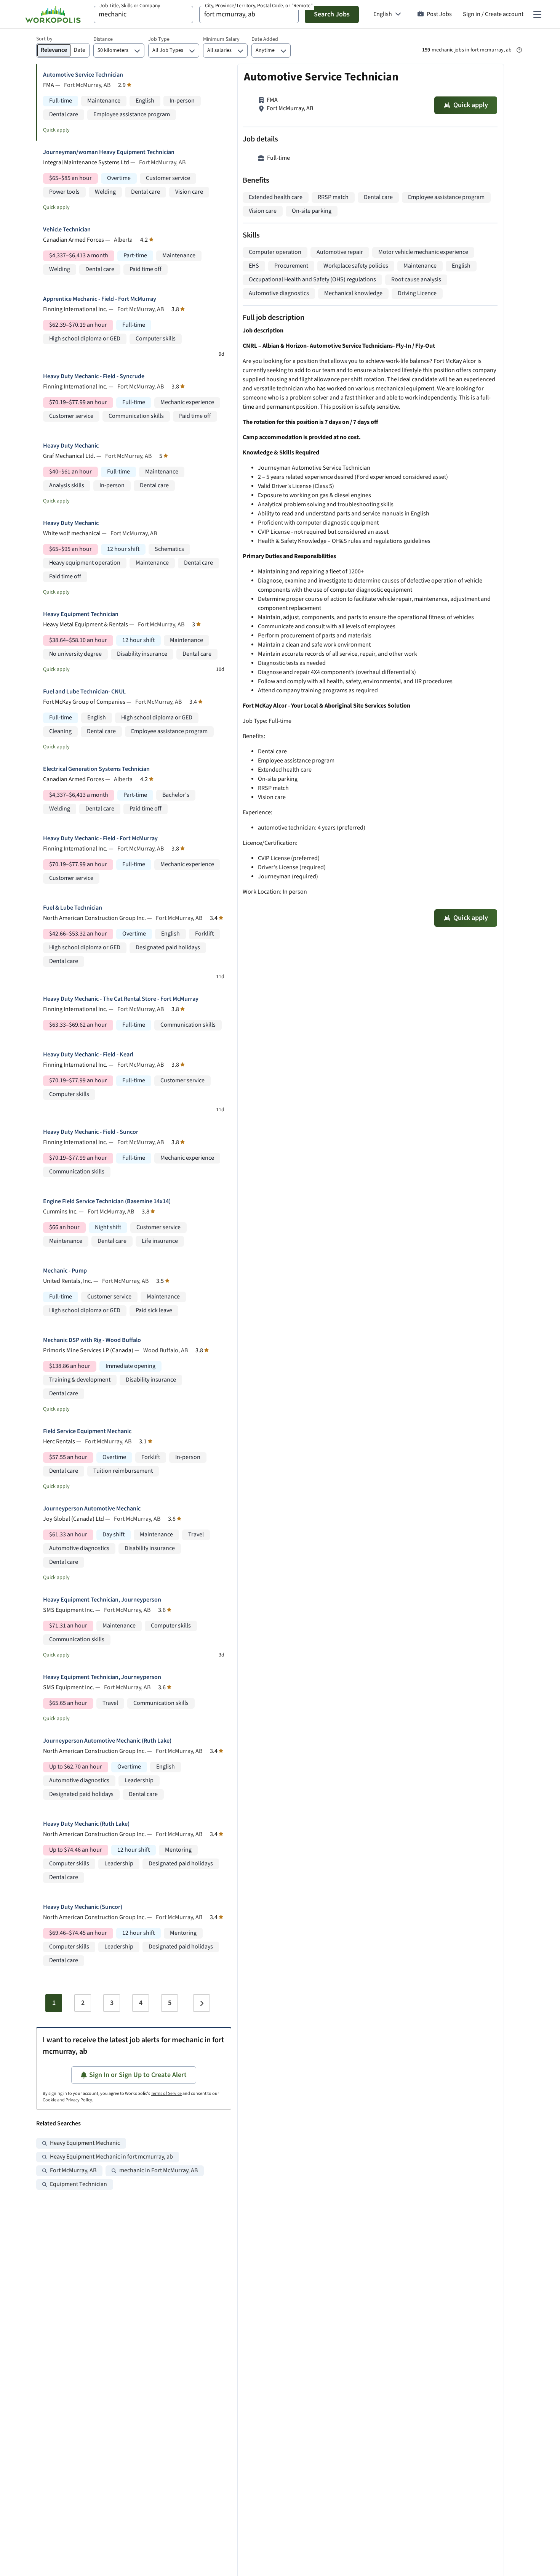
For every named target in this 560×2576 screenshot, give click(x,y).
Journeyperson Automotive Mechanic (92, 1509)
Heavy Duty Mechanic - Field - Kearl (88, 1055)
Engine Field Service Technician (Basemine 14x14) (107, 1201)
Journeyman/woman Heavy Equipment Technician (109, 152)
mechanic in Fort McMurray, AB (158, 2171)
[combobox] (143, 14)
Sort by (44, 39)
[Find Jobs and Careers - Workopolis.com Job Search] (53, 14)
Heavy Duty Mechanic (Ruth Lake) (86, 1824)
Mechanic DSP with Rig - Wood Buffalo (92, 1340)
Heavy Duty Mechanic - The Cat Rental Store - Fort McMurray (121, 999)
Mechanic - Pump (65, 1271)
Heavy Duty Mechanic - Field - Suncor (91, 1132)
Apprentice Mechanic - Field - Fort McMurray (100, 299)
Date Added (265, 39)
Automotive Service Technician (83, 75)
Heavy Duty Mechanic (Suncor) (83, 1907)
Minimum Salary (221, 39)
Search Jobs (332, 14)
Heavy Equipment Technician (81, 614)
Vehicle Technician (67, 230)
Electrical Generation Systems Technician (96, 769)
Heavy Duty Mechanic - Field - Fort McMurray (100, 839)
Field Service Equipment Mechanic (87, 1431)
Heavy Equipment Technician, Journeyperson (102, 1600)
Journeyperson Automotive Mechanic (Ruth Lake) (107, 1741)
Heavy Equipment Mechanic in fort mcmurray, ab (111, 2157)
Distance (103, 39)
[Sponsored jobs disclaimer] (519, 50)
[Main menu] (537, 14)
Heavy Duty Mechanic (71, 446)
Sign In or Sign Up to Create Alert (138, 2075)
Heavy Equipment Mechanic (85, 2143)
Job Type (159, 39)
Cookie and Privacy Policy (67, 2100)
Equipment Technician (78, 2184)
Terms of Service (166, 2094)
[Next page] (202, 2003)
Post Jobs (439, 14)
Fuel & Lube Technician (73, 908)
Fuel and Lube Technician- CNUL (84, 692)
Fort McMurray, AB (73, 2171)
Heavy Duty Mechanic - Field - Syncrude (94, 376)
